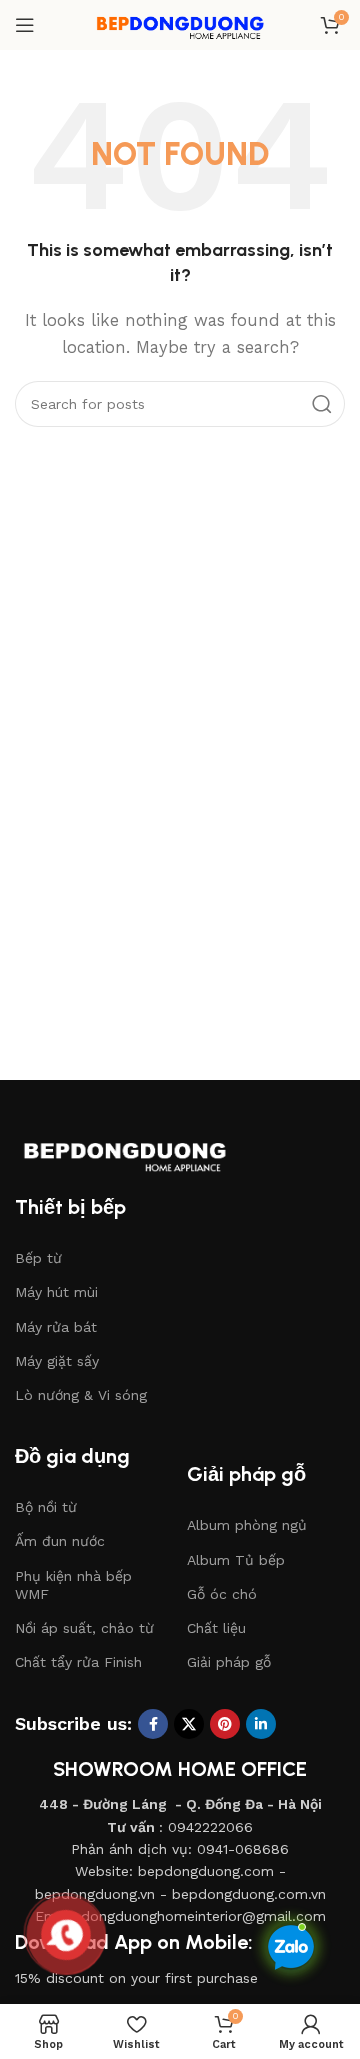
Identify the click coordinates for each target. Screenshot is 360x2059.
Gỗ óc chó (222, 1594)
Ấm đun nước (60, 1541)
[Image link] (145, 1150)
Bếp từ (38, 1258)
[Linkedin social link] (261, 1724)
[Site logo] (180, 24)
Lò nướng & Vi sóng (81, 1395)
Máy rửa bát (56, 1327)
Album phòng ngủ (247, 1525)
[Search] (322, 404)
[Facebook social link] (153, 1724)
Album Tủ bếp (236, 1560)
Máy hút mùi (56, 1292)
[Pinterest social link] (225, 1724)
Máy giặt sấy (57, 1361)
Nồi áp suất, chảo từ (84, 1628)
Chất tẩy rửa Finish (78, 1662)
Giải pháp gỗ (229, 1662)
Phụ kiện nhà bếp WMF (73, 1585)
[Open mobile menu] (25, 25)
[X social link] (189, 1724)
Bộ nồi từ (46, 1507)
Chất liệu (216, 1628)
